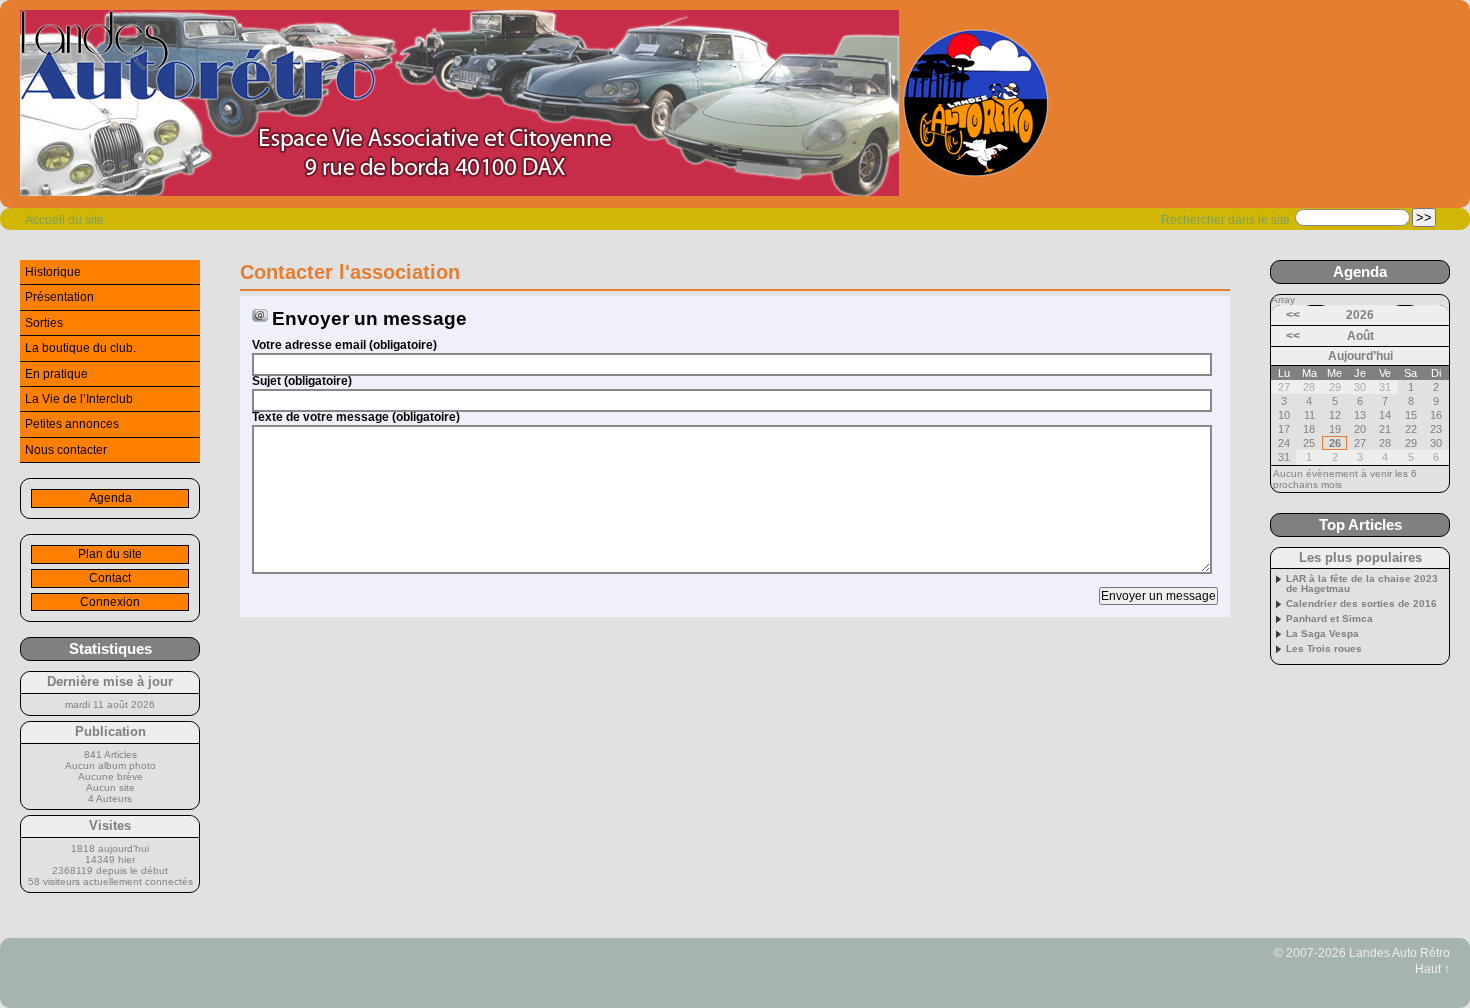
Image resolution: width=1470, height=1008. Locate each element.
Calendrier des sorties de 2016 (1361, 604)
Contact (110, 578)
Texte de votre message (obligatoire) (356, 417)
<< (1293, 315)
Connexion (110, 602)
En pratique (56, 374)
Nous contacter (66, 450)
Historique (53, 272)
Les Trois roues (1324, 649)
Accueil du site (64, 220)
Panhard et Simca (1329, 619)
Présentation (59, 297)
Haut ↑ (1432, 969)
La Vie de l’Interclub (79, 399)
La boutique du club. (80, 348)
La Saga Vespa (1322, 634)
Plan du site (110, 554)
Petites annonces (72, 424)
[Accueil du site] (535, 104)
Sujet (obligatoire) (302, 381)
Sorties (44, 323)
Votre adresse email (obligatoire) (344, 345)
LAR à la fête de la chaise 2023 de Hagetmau (1362, 584)
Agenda (110, 498)
